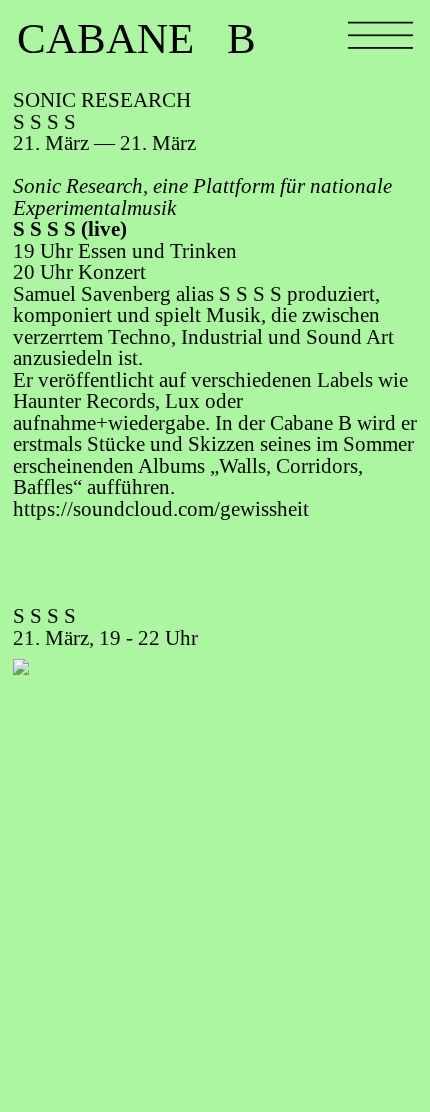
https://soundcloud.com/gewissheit (161, 509)
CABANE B (136, 38)
